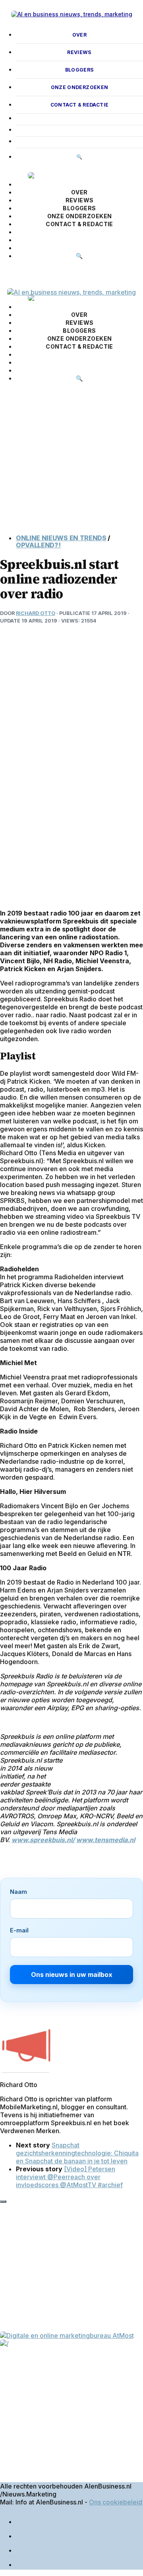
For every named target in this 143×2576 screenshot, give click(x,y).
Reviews (79, 52)
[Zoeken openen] (8, 274)
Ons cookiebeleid (116, 2502)
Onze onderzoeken (80, 87)
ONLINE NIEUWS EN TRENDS (61, 538)
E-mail (19, 1930)
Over (79, 35)
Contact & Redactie (80, 105)
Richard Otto (36, 613)
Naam (18, 1892)
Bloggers (80, 70)
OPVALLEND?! (38, 545)
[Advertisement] (71, 464)
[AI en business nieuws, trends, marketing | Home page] (71, 14)
